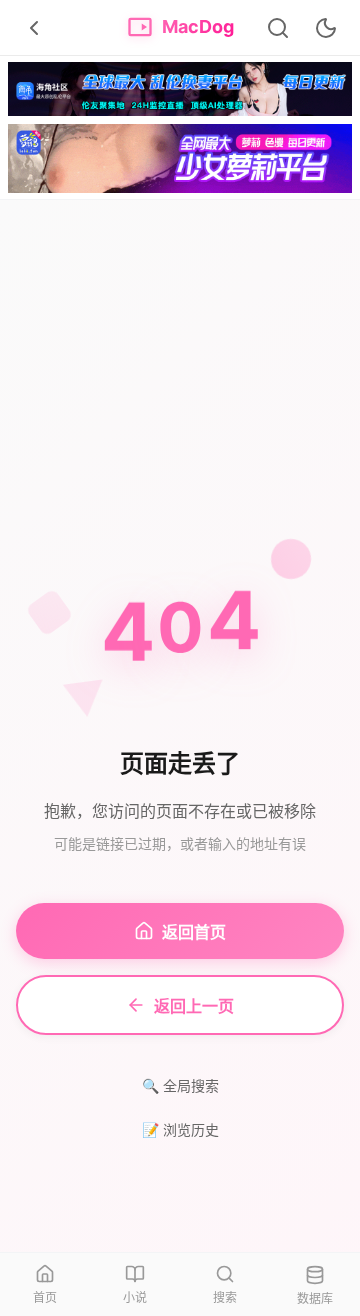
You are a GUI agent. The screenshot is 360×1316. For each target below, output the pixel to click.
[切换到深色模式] (326, 28)
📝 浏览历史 (180, 1129)
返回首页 (194, 932)
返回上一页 (194, 1006)
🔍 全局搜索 (180, 1085)
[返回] (34, 28)
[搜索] (278, 28)
